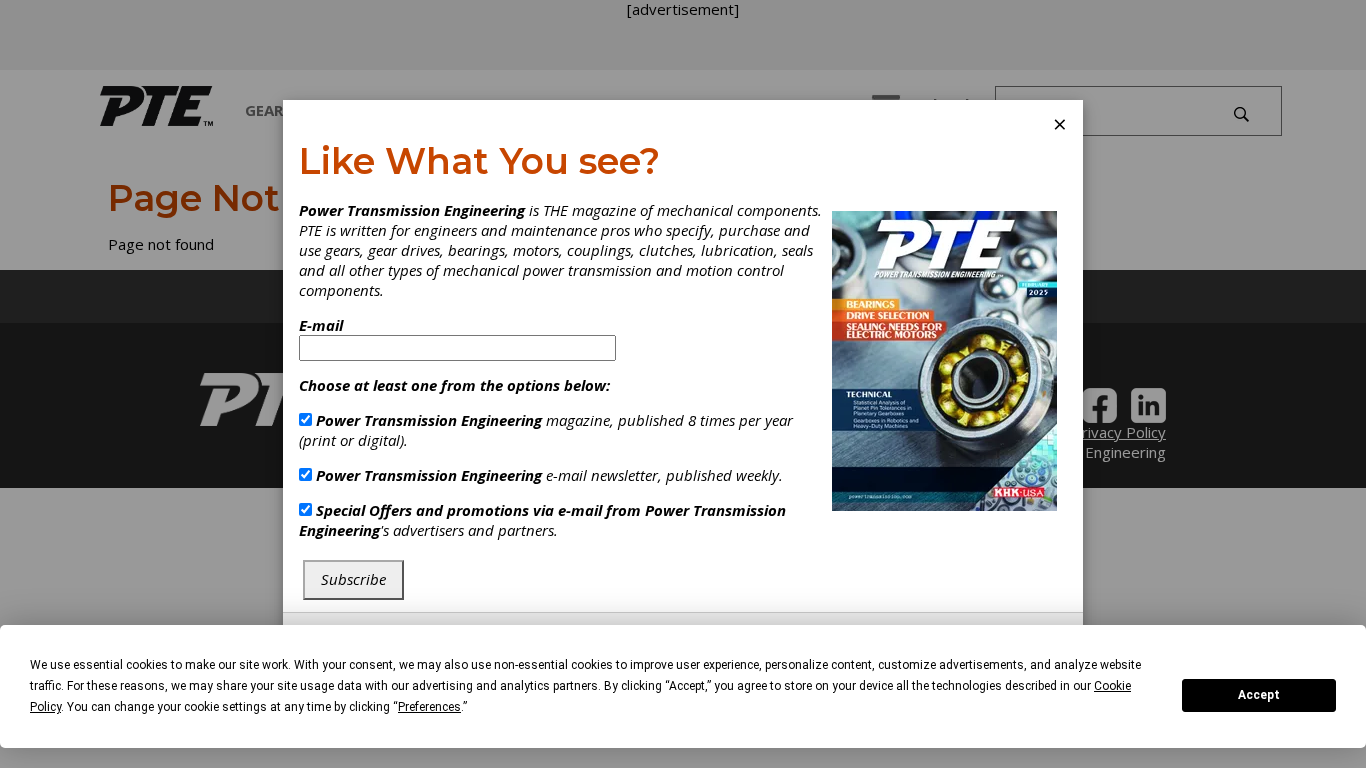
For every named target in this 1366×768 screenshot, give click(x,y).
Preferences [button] (429, 707)
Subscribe (353, 579)
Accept (1259, 695)
